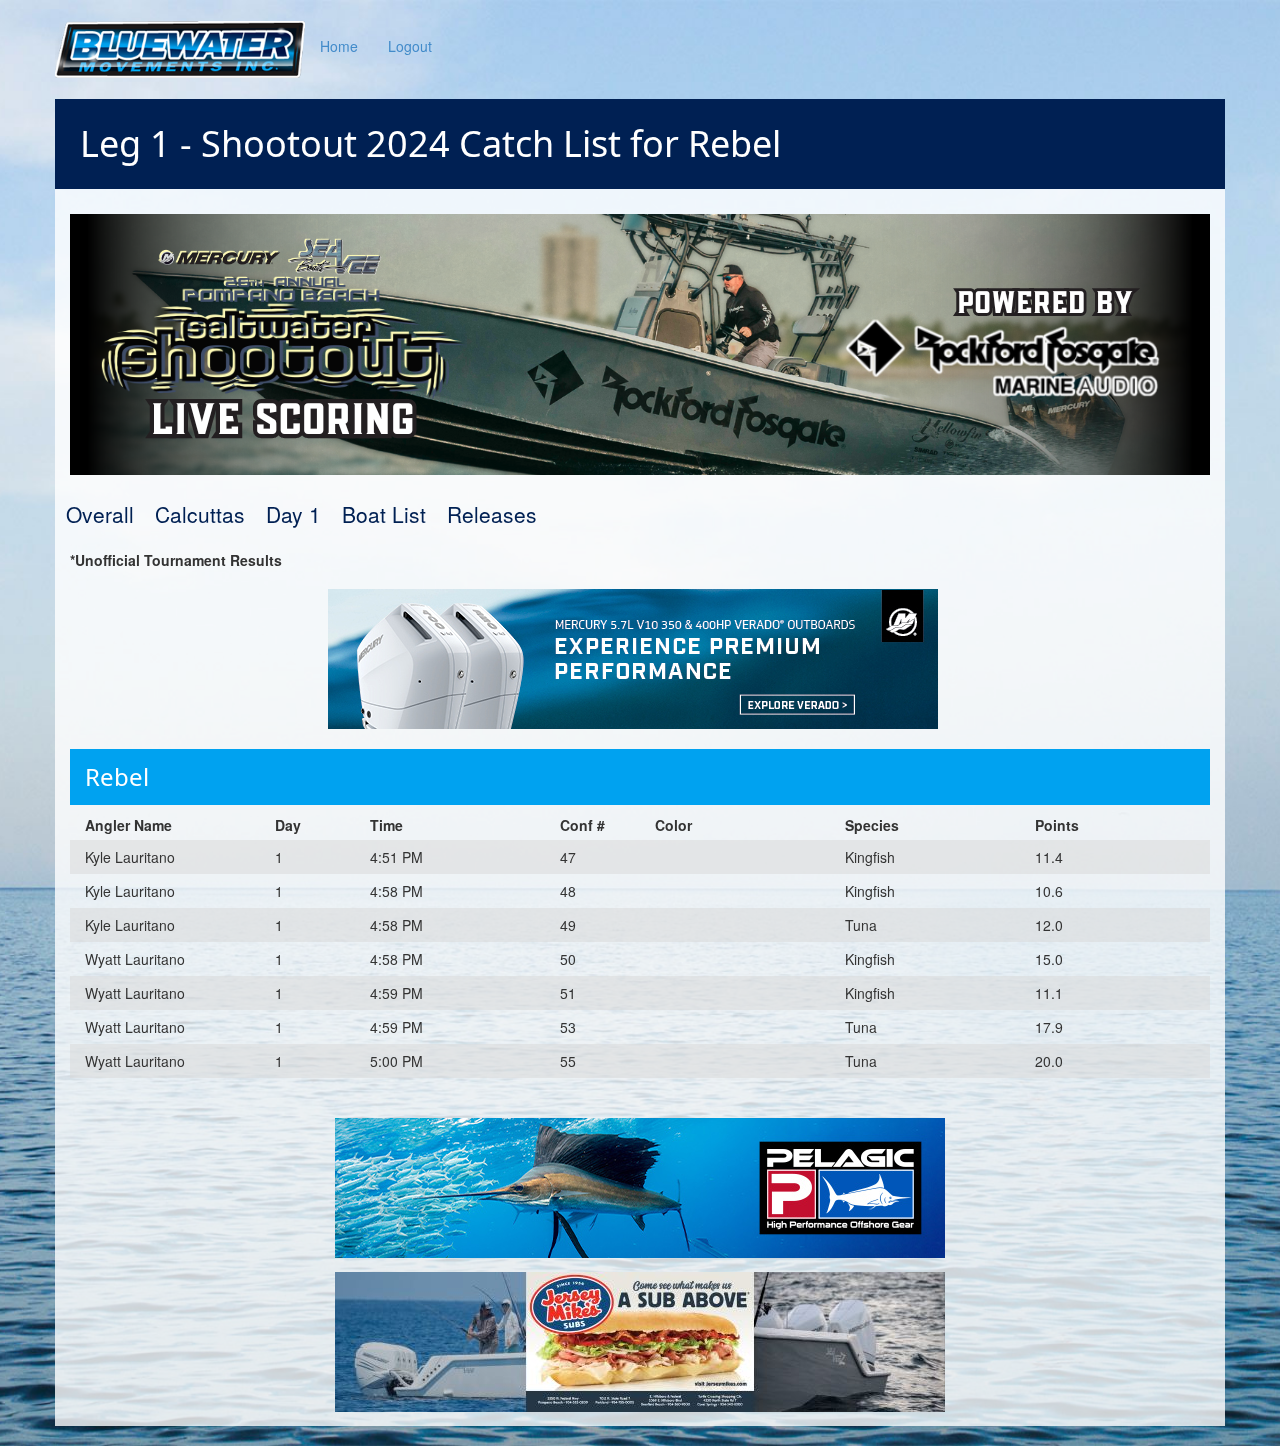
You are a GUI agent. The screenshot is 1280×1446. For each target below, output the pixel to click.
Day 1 (293, 514)
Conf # (582, 825)
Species (872, 825)
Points (1057, 825)
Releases (492, 514)
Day (288, 825)
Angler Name (128, 825)
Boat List (384, 514)
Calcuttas (200, 514)
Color (673, 825)
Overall (100, 514)
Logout (410, 46)
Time (386, 825)
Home (339, 46)
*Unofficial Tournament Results (176, 560)
